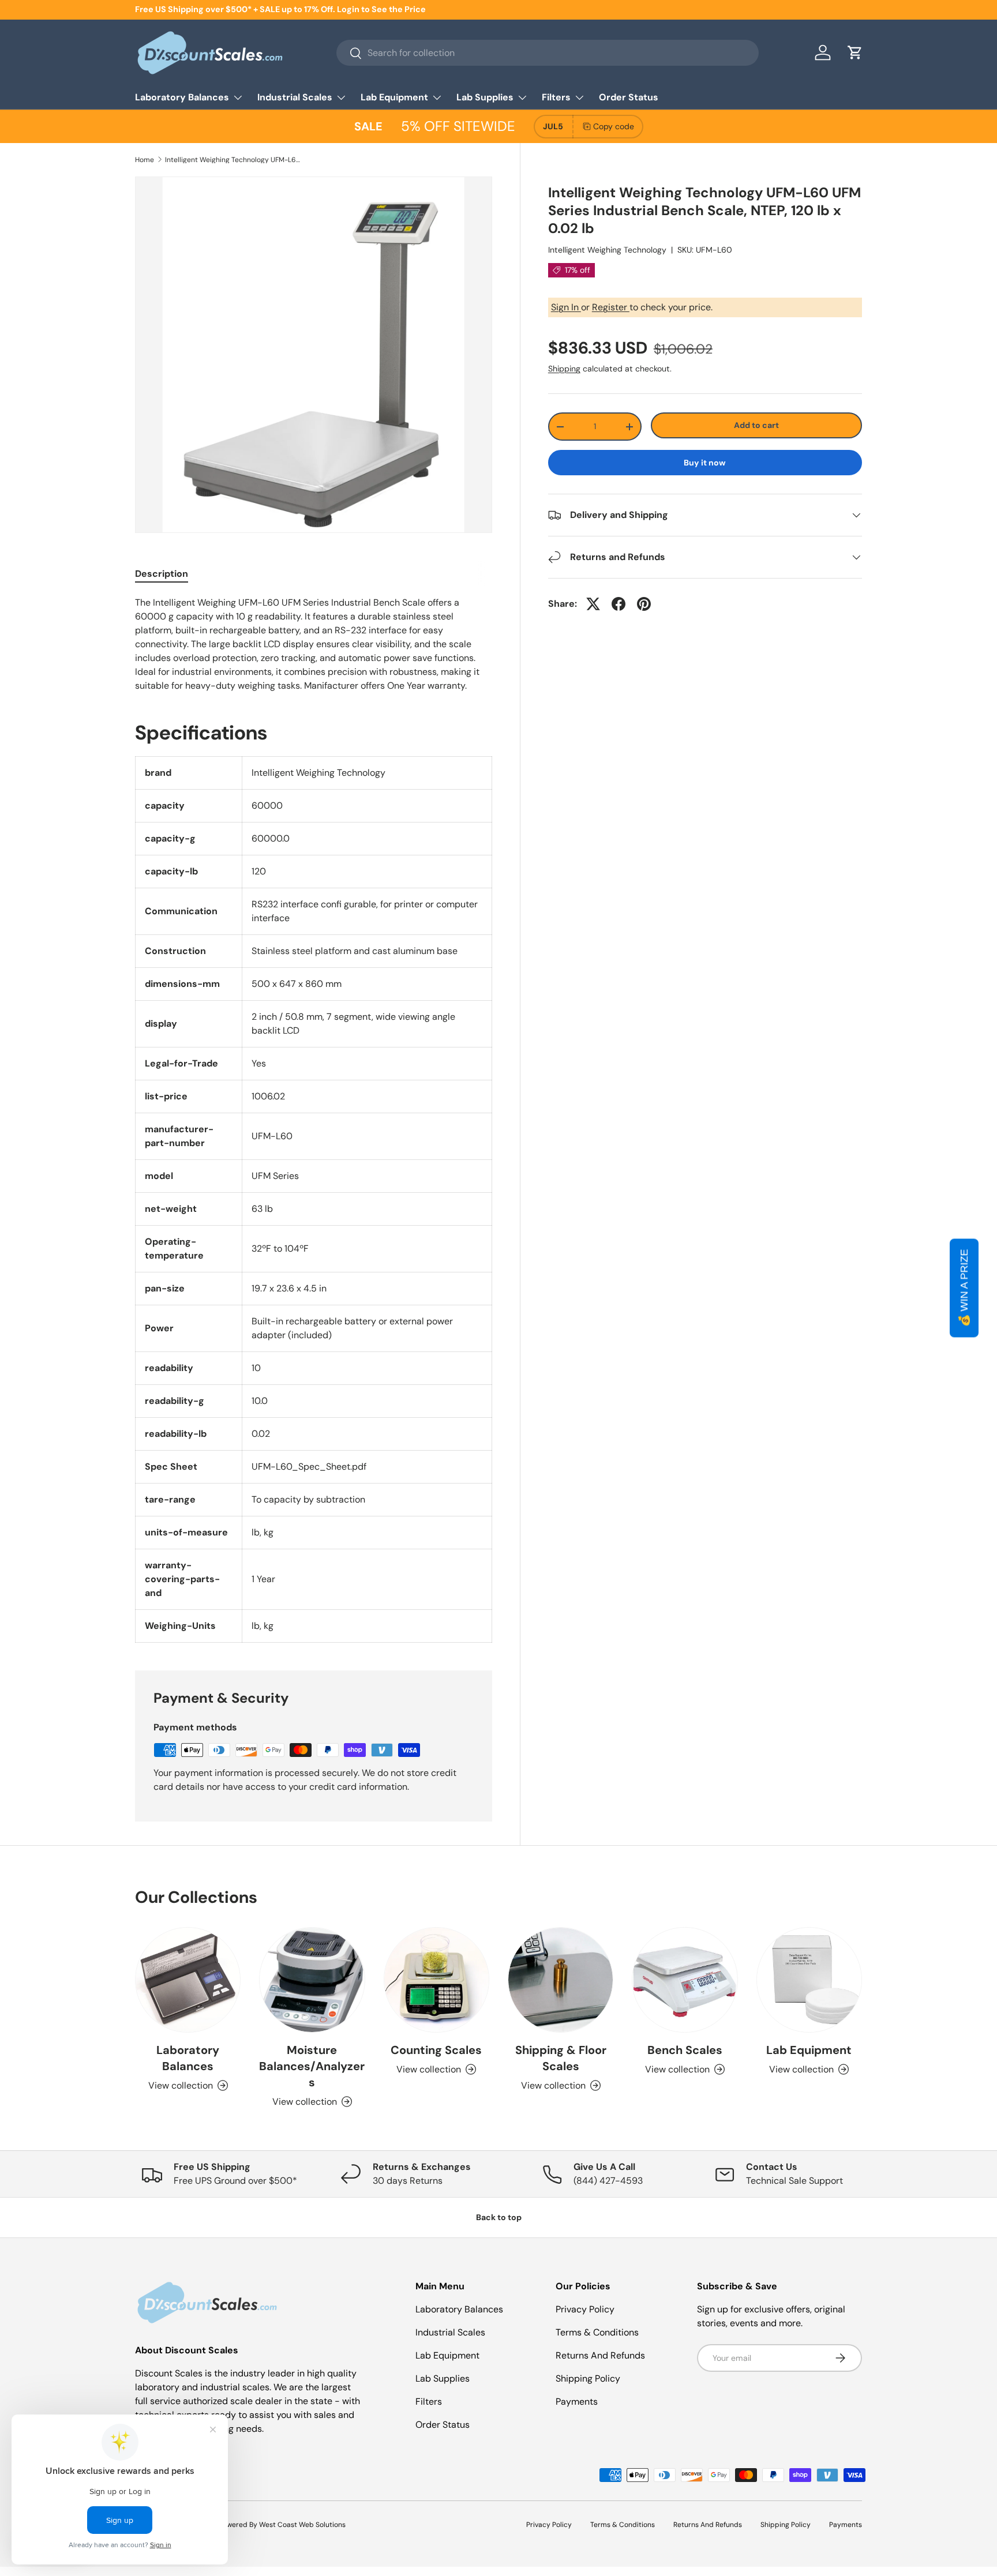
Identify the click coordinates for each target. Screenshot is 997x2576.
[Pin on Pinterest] (644, 604)
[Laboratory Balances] (188, 1980)
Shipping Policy (588, 2378)
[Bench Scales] (685, 1980)
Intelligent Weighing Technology (607, 250)
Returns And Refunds (600, 2355)
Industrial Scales (295, 97)
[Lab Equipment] (809, 1980)
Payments (577, 2402)
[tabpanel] (314, 644)
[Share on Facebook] (619, 604)
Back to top (499, 2217)
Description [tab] (162, 574)
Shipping (564, 369)
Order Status (629, 97)
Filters (556, 97)
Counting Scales (436, 2050)
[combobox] (547, 53)
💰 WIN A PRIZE (964, 1288)
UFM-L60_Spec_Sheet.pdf (309, 1467)
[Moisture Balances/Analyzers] (312, 1980)
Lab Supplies (485, 97)
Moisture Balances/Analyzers (312, 2066)
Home (145, 160)
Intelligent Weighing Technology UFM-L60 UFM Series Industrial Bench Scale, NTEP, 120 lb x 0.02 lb (234, 160)
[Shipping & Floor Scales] (561, 1980)
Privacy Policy (585, 2309)
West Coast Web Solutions (302, 2525)
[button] (855, 52)
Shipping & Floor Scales (561, 2058)
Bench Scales (685, 2050)
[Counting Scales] (436, 1980)
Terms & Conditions (597, 2332)
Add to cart (756, 425)
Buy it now (705, 463)
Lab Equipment (394, 97)
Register (611, 307)
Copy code (614, 126)
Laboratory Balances (182, 97)
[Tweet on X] (593, 604)
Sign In (566, 307)
